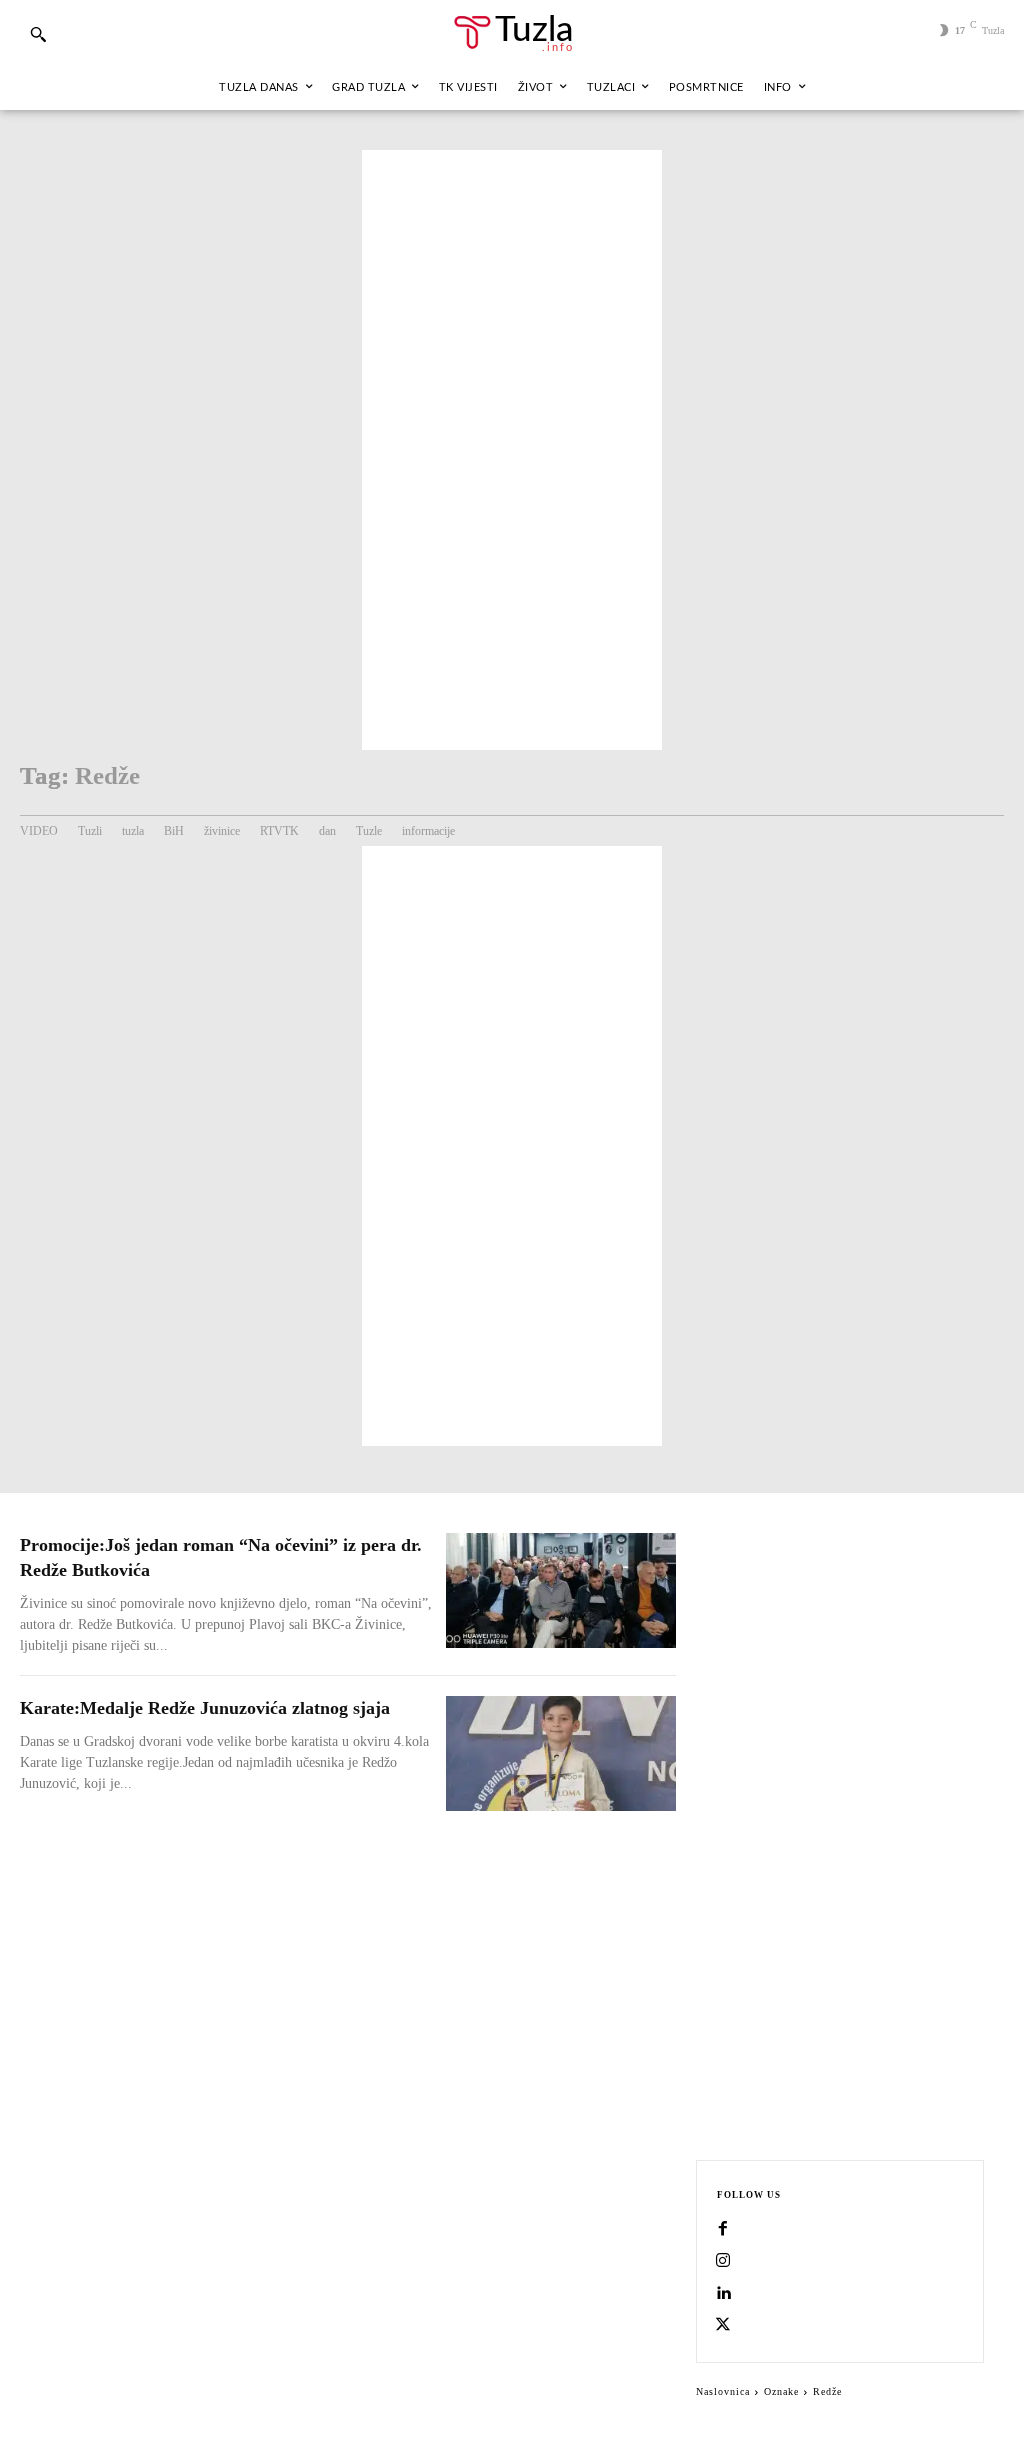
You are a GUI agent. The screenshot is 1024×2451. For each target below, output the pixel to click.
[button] (38, 34)
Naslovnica (723, 2391)
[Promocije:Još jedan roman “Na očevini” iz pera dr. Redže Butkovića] (561, 1590)
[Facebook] (723, 2230)
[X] (723, 2326)
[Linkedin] (723, 2294)
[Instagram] (723, 2262)
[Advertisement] (512, 450)
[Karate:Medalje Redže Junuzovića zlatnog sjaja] (561, 1753)
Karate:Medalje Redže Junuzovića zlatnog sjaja (205, 1708)
